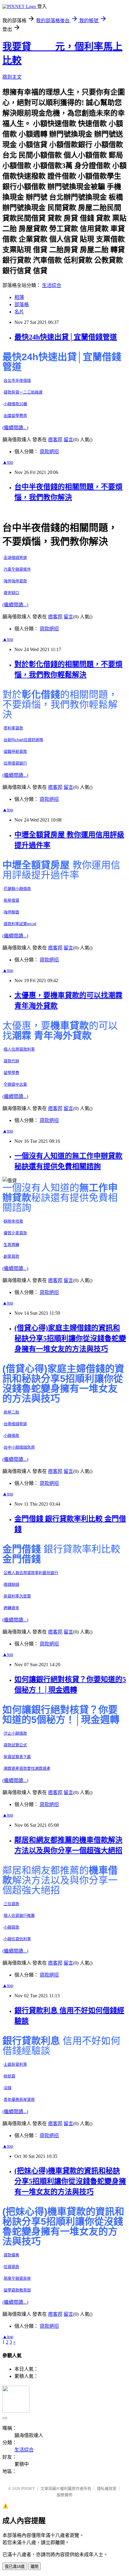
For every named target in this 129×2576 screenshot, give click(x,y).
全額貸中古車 (15, 1084)
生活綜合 (52, 285)
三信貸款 (11, 1904)
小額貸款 (11, 1927)
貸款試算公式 (15, 1745)
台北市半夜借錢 (17, 380)
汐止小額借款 (15, 1733)
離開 (34, 2567)
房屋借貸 (11, 900)
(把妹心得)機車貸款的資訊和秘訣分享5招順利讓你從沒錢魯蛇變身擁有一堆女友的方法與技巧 (70, 2181)
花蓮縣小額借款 (17, 889)
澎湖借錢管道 (15, 558)
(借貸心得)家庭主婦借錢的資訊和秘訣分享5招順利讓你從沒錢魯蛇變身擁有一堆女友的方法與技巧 (70, 1338)
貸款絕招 (49, 452)
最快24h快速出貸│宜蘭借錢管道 (66, 337)
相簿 (19, 297)
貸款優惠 (11, 2255)
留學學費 (11, 1073)
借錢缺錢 (11, 1584)
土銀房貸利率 (15, 2064)
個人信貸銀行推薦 (19, 1915)
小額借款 (11, 1436)
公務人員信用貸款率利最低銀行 (31, 1573)
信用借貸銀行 (15, 763)
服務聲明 (64, 2495)
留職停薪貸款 (15, 751)
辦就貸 (9, 2076)
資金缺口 (11, 593)
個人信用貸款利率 (19, 1049)
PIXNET (28, 2489)
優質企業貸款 (15, 1233)
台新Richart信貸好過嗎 (23, 740)
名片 (19, 312)
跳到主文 (12, 77)
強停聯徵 (11, 912)
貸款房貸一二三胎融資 (23, 392)
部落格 (22, 305)
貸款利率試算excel (20, 924)
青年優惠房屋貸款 (19, 2099)
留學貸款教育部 (17, 2290)
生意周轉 (11, 1245)
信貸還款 (11, 2267)
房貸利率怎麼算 (17, 1596)
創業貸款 (11, 1256)
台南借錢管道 (15, 1424)
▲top (8, 462)
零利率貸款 (13, 728)
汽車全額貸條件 (17, 569)
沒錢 (7, 2088)
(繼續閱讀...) (15, 428)
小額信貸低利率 (17, 1939)
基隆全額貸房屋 (17, 2278)
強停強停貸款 (15, 581)
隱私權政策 (107, 2489)
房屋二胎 (11, 1412)
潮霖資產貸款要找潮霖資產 (27, 1768)
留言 (68, 440)
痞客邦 (55, 440)
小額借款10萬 (15, 404)
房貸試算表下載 (17, 1757)
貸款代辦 (11, 1061)
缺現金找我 (13, 1221)
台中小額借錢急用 (19, 1447)
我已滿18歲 (15, 2567)
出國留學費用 (15, 416)
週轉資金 (11, 1608)
